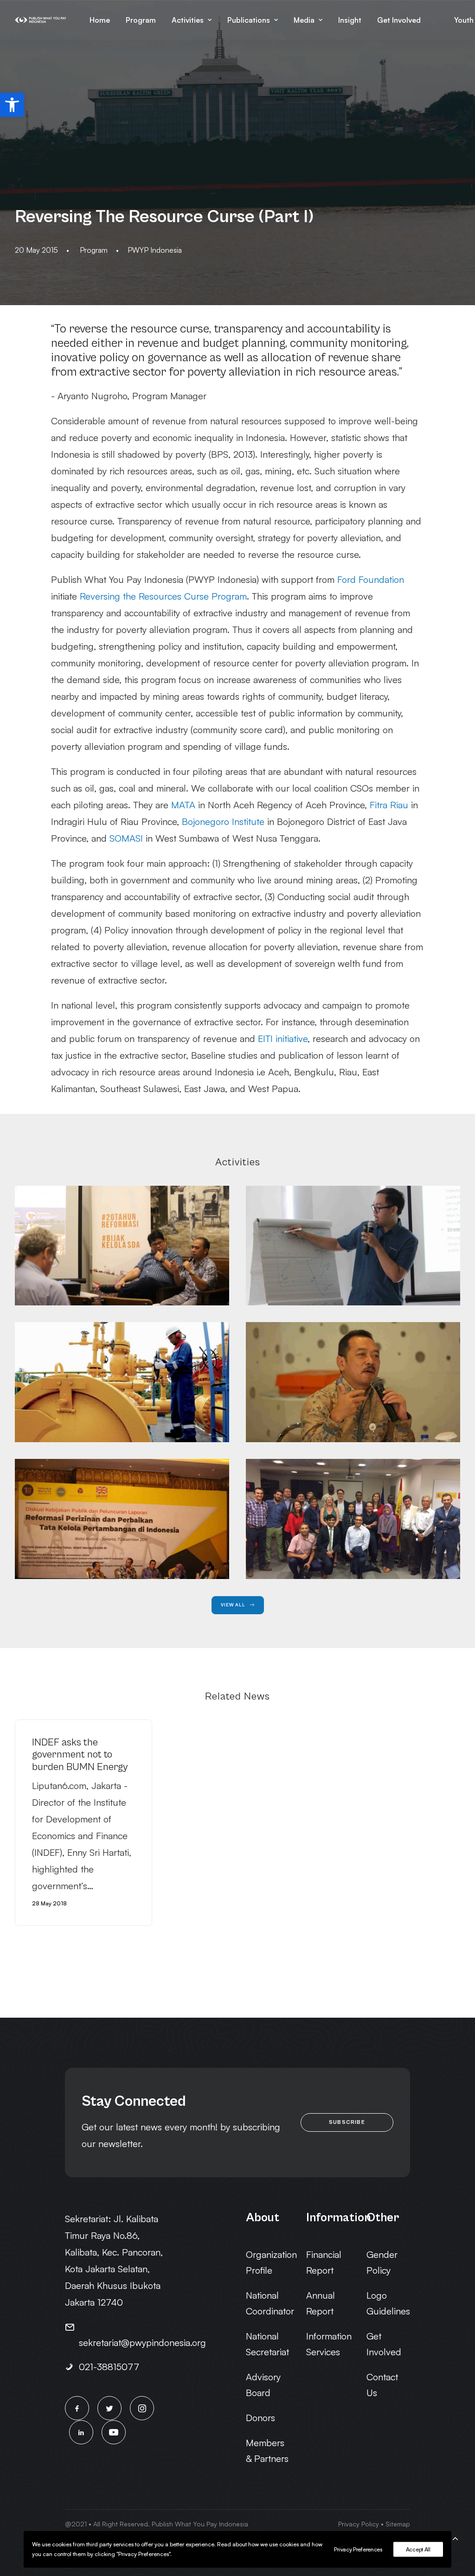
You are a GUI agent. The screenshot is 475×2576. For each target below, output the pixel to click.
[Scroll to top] (455, 2537)
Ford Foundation (371, 579)
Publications (249, 20)
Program (141, 20)
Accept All (418, 2549)
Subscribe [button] (347, 2122)
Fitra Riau (389, 805)
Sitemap (398, 2524)
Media (304, 20)
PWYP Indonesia (155, 250)
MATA (183, 805)
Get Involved (399, 20)
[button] (12, 105)
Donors (260, 2418)
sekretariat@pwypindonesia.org (142, 2343)
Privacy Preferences (358, 2549)
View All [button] (233, 1605)
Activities (188, 20)
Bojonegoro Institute (223, 821)
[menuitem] (100, 20)
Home (100, 20)
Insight (350, 20)
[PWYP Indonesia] (41, 20)
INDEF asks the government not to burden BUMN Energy (80, 1755)
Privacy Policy (359, 2524)
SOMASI (126, 838)
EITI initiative (283, 1039)
